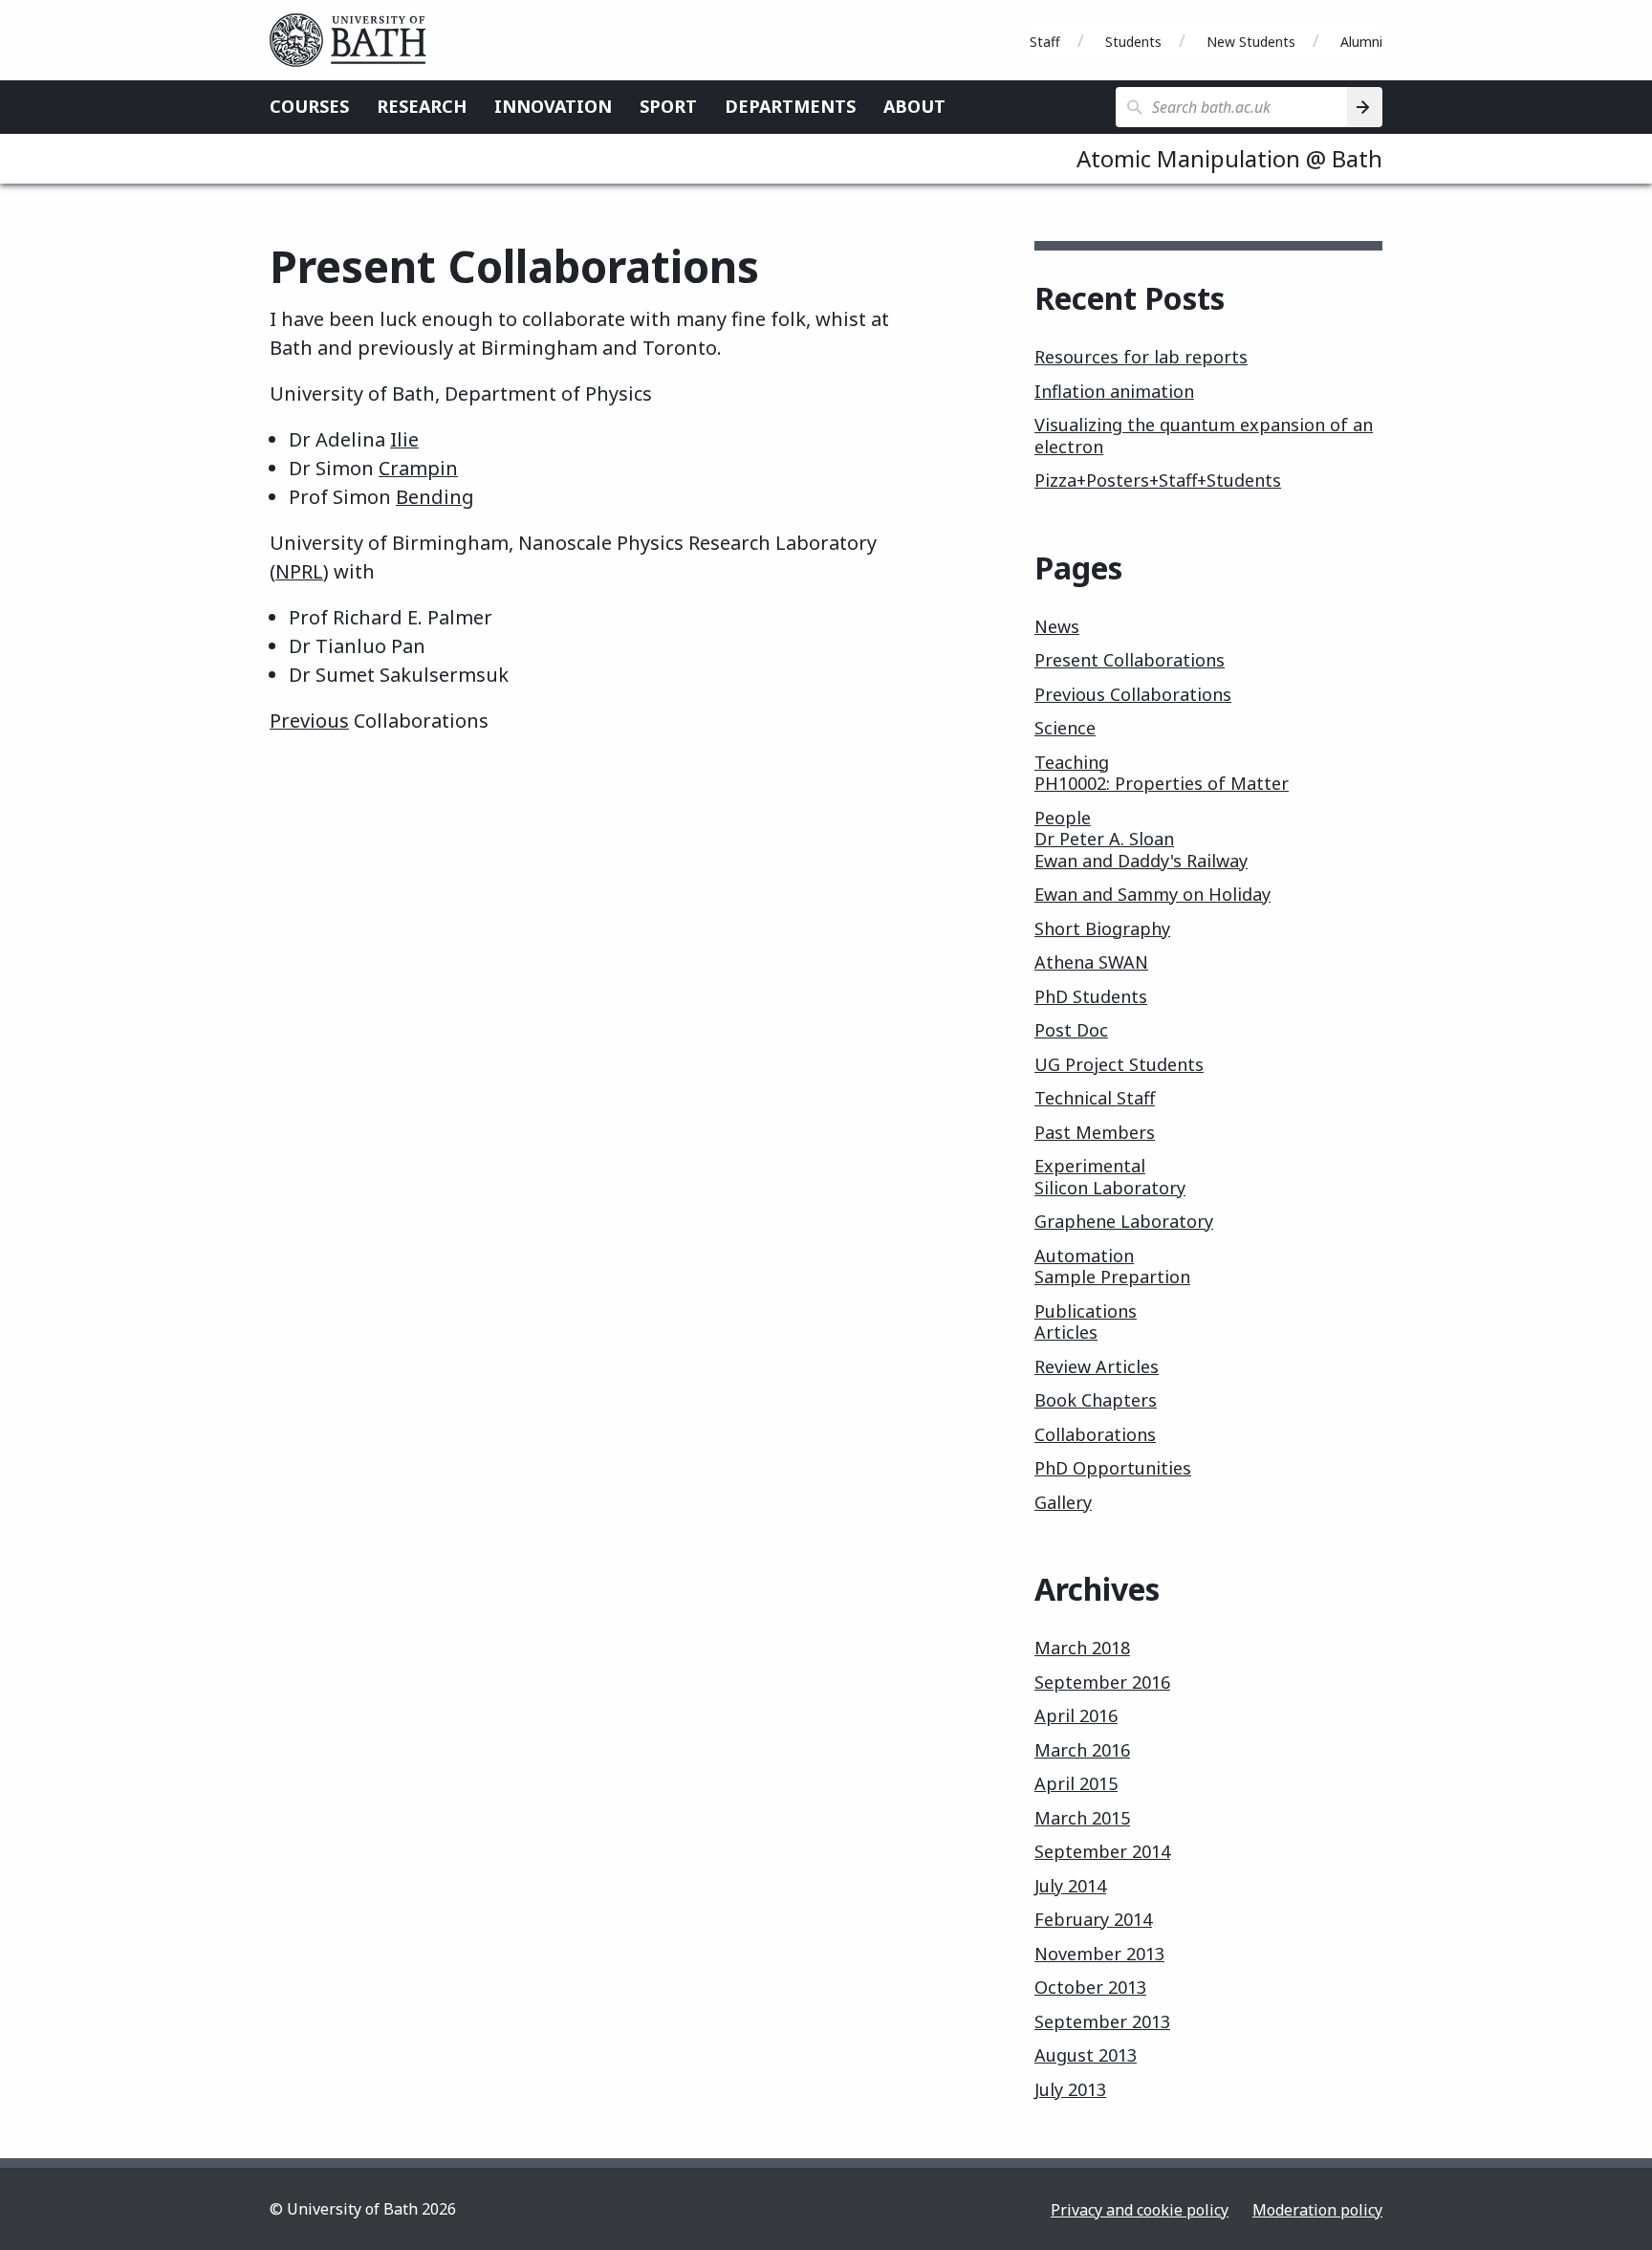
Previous (309, 721)
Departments (790, 106)
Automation (1084, 1256)
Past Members (1095, 1132)
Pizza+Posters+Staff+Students (1158, 480)
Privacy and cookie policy (1140, 2210)
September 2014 (1102, 1851)
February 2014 (1093, 1919)
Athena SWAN (1091, 962)
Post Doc (1071, 1030)
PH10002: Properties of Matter (1162, 783)
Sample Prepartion (1112, 1277)
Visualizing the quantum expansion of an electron (1204, 436)
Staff (1045, 42)
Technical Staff (1095, 1098)
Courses (309, 106)
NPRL (299, 571)
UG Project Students (1119, 1064)
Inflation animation (1114, 391)
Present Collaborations (1130, 660)
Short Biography (1102, 928)
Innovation (553, 106)
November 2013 (1099, 1954)
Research (422, 106)
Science (1065, 728)
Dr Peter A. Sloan (1104, 839)
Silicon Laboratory (1110, 1188)
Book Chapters (1096, 1400)
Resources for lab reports (1141, 357)
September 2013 (1102, 2021)
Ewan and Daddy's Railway (1141, 861)
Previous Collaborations (1133, 694)
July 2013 (1070, 2089)
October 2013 (1090, 1987)
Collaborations (1095, 1434)
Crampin (418, 468)
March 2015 (1082, 1818)
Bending (435, 497)
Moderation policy (1317, 2210)
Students (1133, 42)
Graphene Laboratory (1124, 1221)
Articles (1066, 1332)
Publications (1086, 1311)
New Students (1251, 42)
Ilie (404, 439)
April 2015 (1076, 1783)
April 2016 (1076, 1715)
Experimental (1090, 1166)
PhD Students (1091, 996)
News (1057, 626)
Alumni (1361, 42)
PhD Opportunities (1113, 1468)
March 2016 (1082, 1750)
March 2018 (1082, 1648)
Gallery (1063, 1502)
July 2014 (1070, 1886)
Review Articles (1097, 1366)
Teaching (1072, 762)
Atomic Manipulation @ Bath (1229, 158)
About (914, 106)
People (1063, 818)
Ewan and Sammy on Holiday (1152, 894)
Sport (668, 106)
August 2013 (1086, 2055)
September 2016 (1102, 1682)
